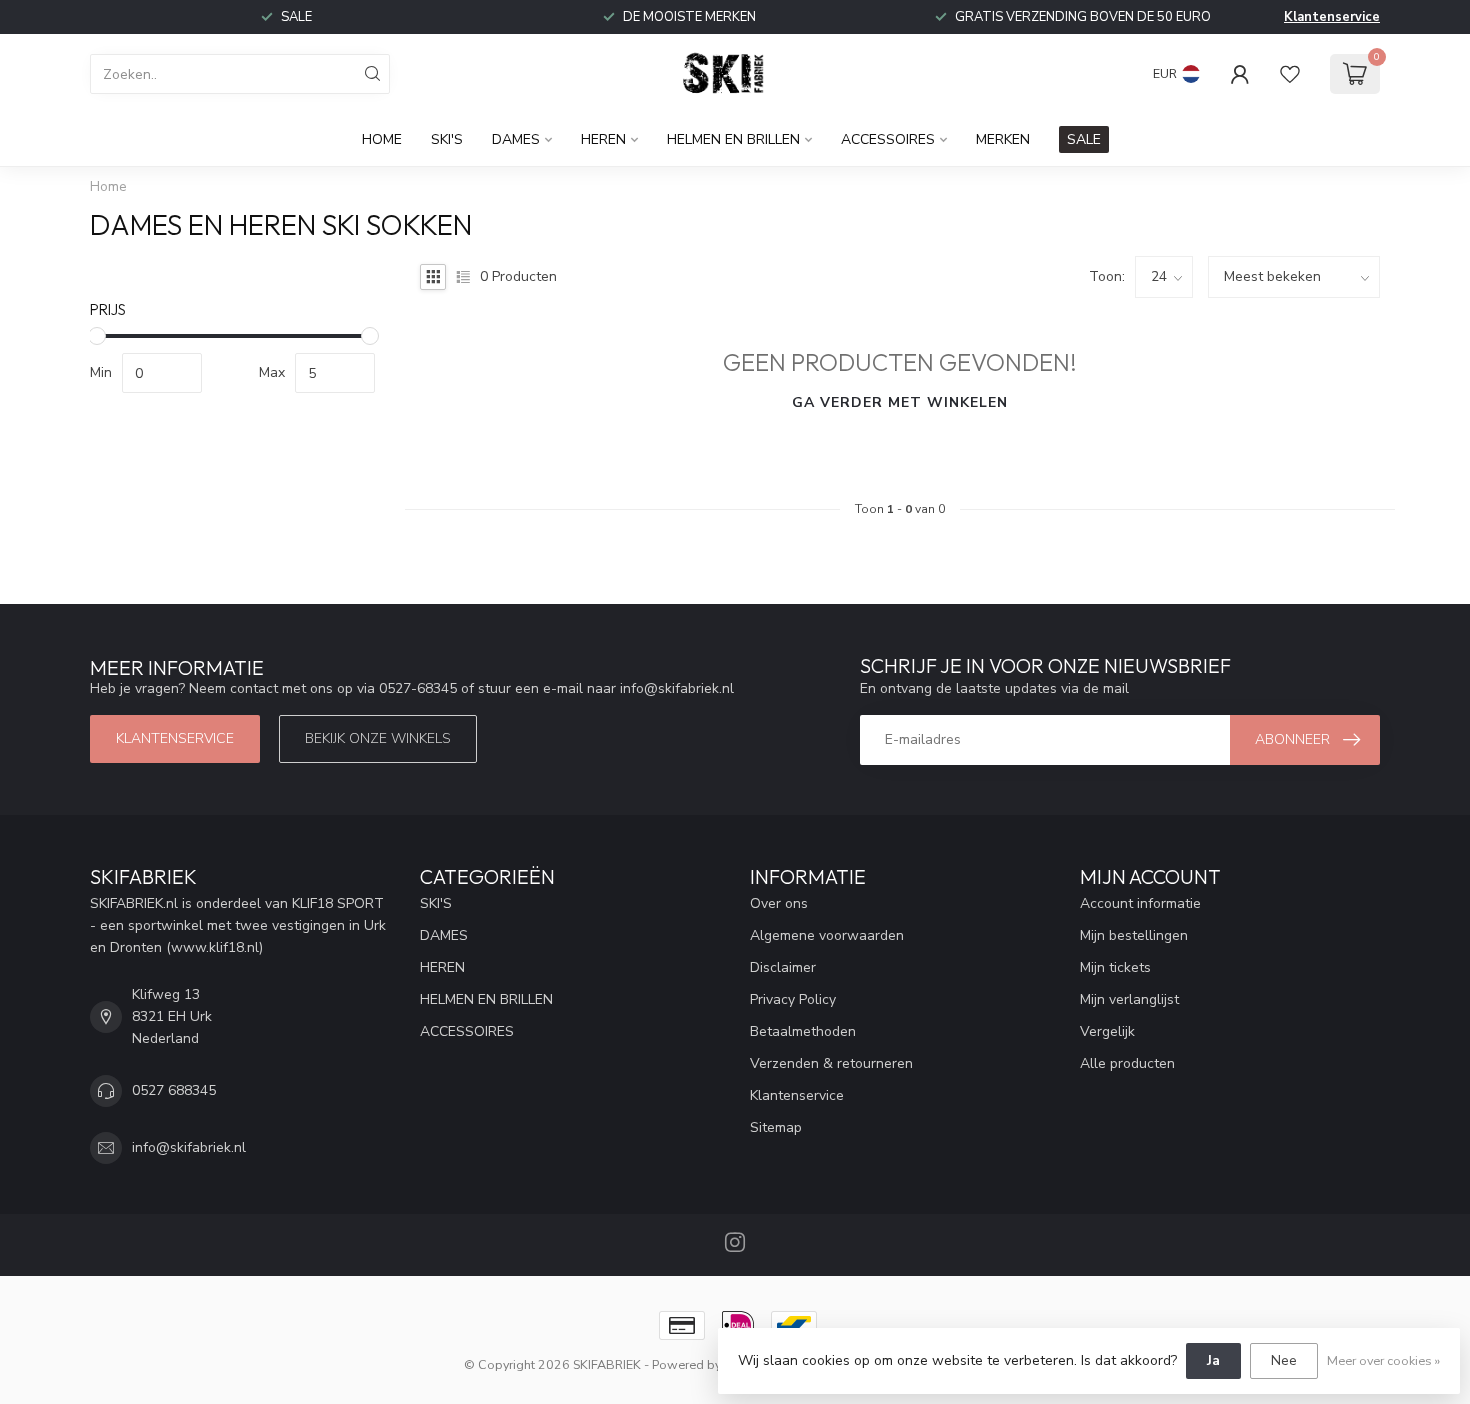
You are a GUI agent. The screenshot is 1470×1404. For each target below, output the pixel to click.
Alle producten (1127, 1063)
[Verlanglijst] (1290, 74)
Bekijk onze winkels (378, 738)
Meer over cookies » (1383, 1360)
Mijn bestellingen (1134, 935)
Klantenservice (1332, 17)
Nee (1284, 1360)
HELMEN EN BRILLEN (733, 139)
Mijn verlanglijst (1129, 999)
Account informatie (1140, 903)
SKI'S (447, 139)
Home (382, 139)
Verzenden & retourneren (831, 1063)
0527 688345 (174, 1090)
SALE (1084, 139)
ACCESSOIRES (888, 139)
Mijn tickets (1115, 967)
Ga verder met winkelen (900, 402)
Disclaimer (783, 967)
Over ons (779, 903)
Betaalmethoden (803, 1031)
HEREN (603, 139)
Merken (1003, 139)
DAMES (516, 139)
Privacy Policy (793, 999)
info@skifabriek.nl (189, 1147)
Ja (1213, 1360)
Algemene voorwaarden (827, 935)
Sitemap (776, 1127)
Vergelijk (1107, 1031)
